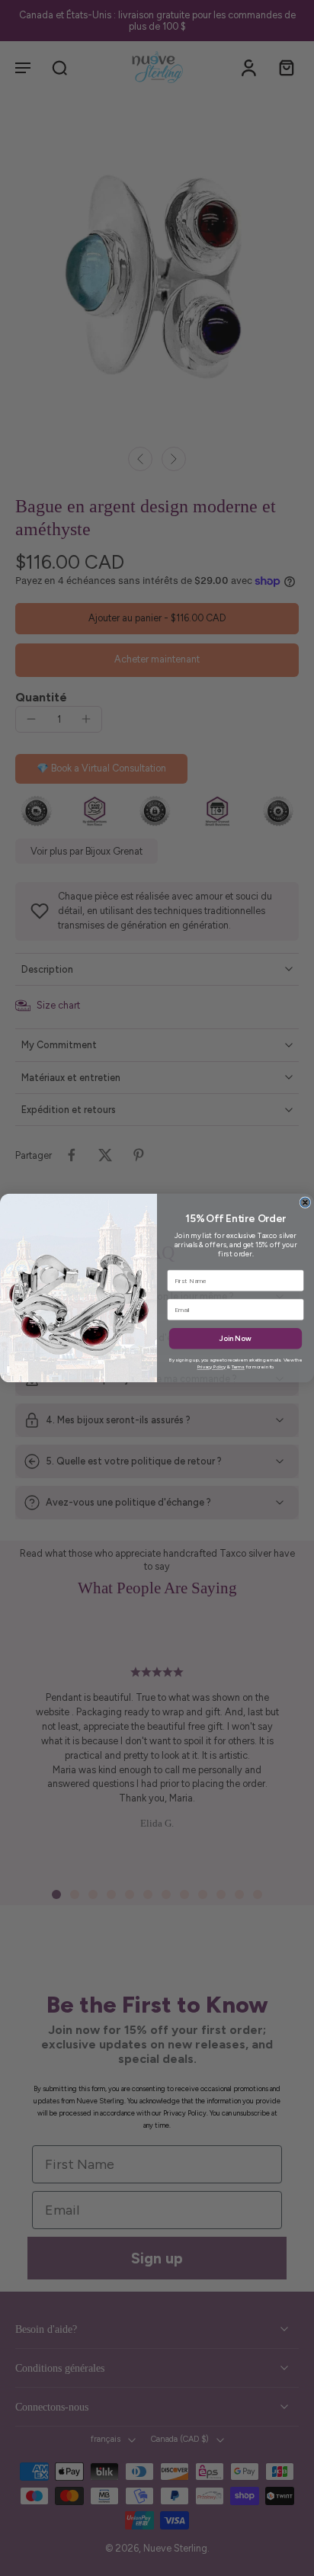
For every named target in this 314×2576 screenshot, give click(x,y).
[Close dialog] (305, 1203)
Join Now (235, 1339)
